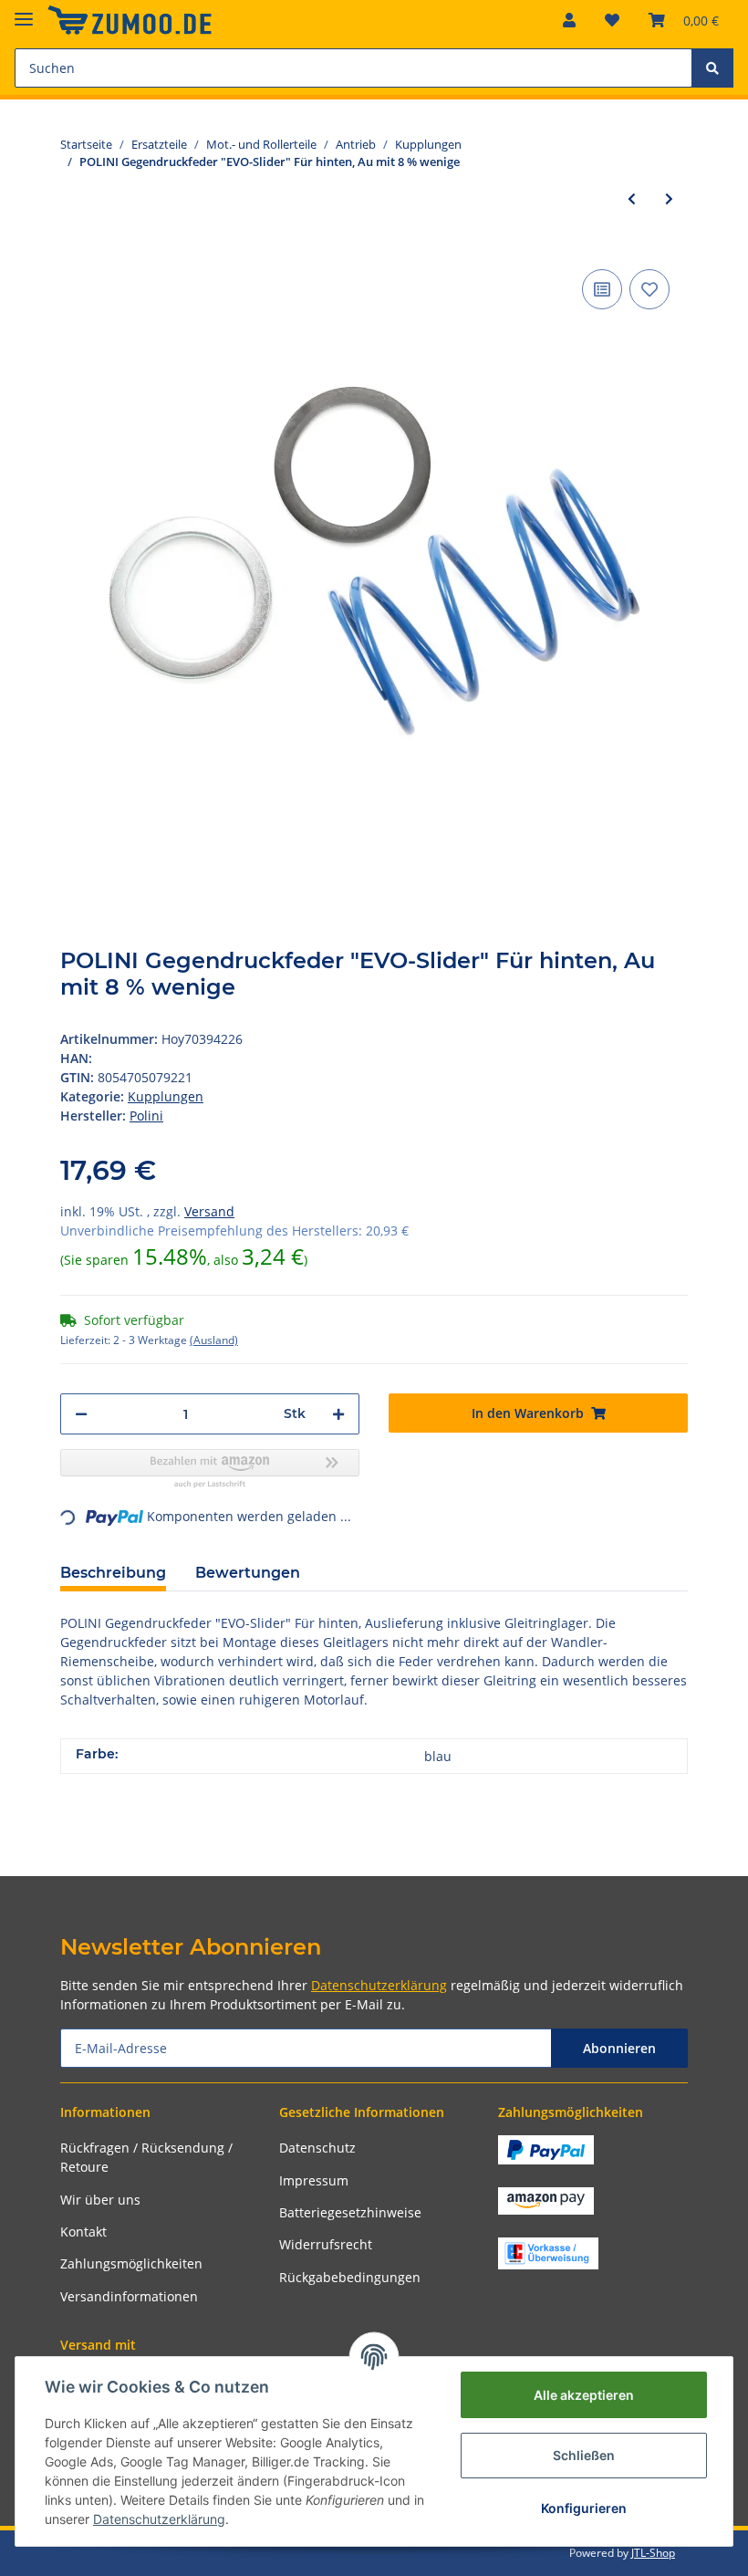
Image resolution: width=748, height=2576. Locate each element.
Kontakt (83, 2232)
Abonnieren (619, 2048)
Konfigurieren (584, 2508)
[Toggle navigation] (24, 11)
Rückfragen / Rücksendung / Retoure (146, 2157)
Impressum (314, 2180)
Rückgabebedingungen (350, 2277)
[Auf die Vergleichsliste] (602, 289)
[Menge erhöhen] (338, 1414)
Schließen (584, 2455)
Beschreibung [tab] (113, 1573)
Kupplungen (166, 1096)
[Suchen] (712, 68)
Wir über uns (100, 2200)
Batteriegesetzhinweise (350, 2212)
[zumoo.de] (130, 21)
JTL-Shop (653, 2553)
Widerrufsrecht (326, 2244)
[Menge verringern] (81, 1414)
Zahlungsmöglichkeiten (131, 2263)
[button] (569, 20)
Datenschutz (317, 2148)
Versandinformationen (129, 2296)
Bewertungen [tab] (248, 1573)
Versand (209, 1211)
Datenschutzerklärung (379, 1985)
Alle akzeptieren (584, 2395)
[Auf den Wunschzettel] (649, 289)
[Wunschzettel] (612, 20)
